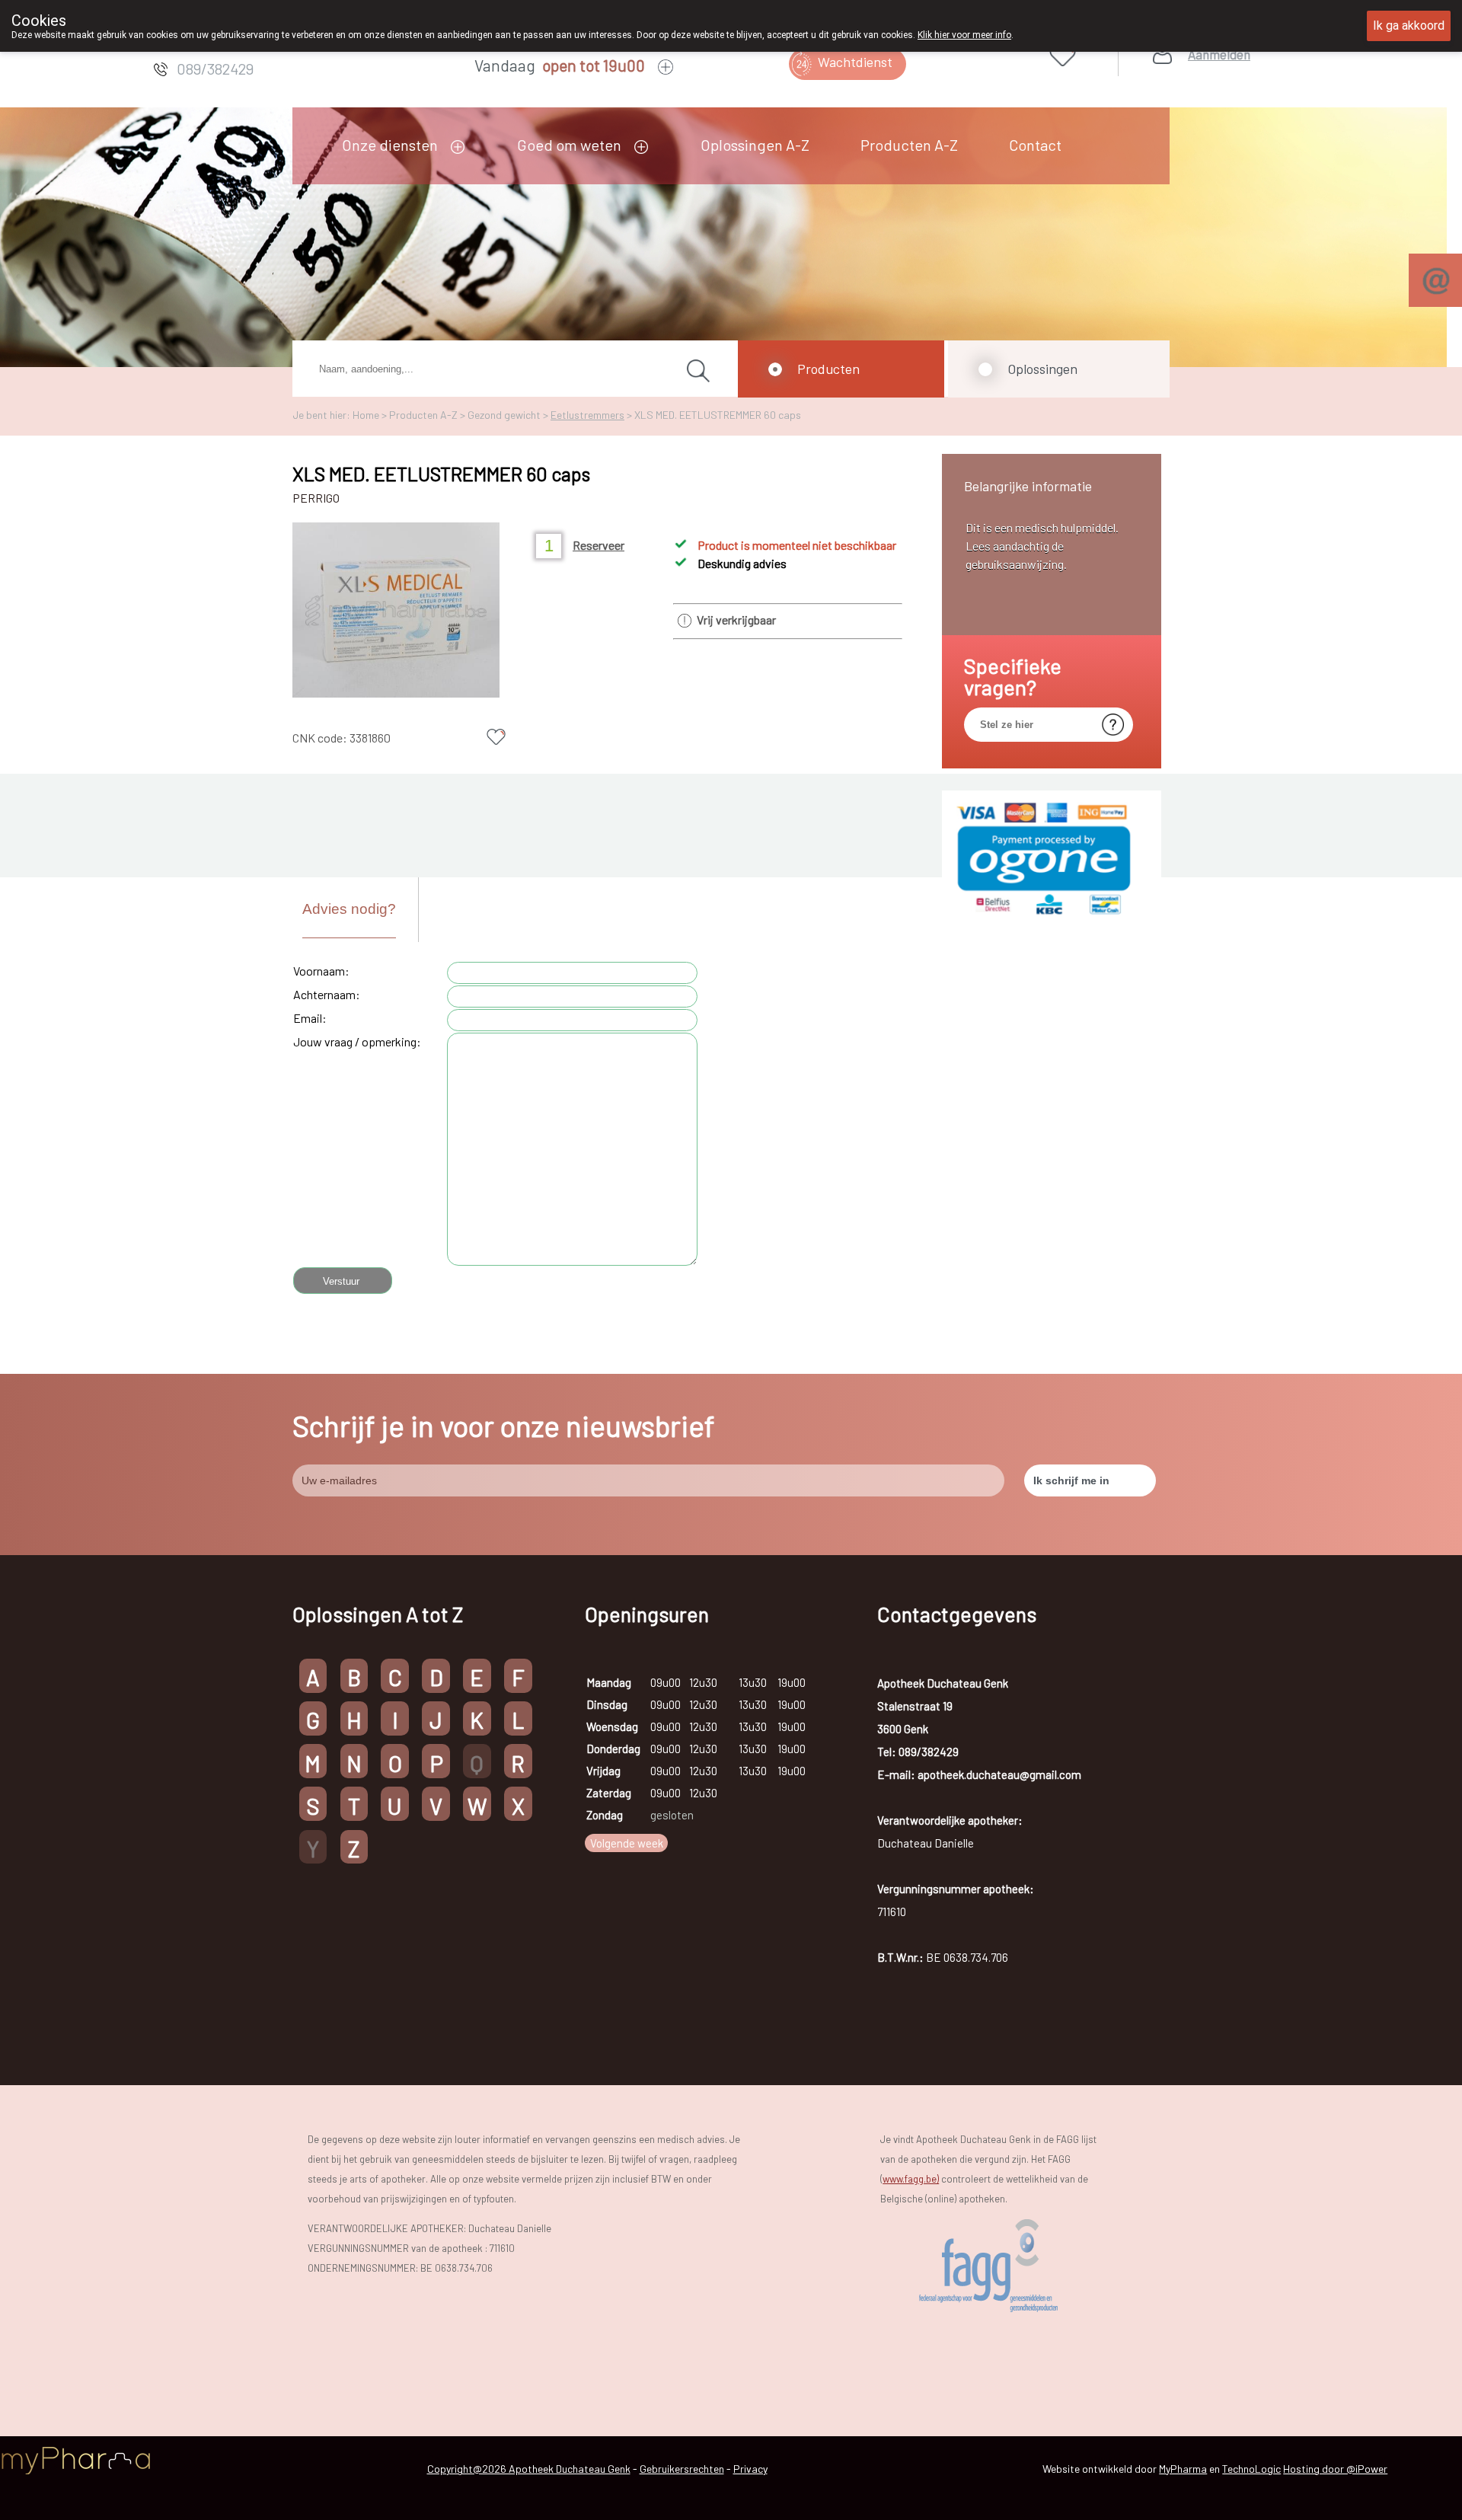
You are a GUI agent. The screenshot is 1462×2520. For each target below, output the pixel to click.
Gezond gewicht (504, 415)
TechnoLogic (1251, 2469)
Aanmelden (1219, 54)
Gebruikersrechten (682, 2469)
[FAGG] (1010, 2266)
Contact (1035, 145)
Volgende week (627, 1843)
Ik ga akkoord (1409, 26)
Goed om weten (569, 145)
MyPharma (1183, 2469)
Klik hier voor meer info (964, 35)
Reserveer (599, 545)
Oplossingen (1042, 369)
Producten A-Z (909, 145)
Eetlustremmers (587, 415)
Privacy (750, 2469)
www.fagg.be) (911, 2179)
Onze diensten (390, 145)
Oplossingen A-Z (755, 145)
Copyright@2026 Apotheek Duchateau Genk (529, 2469)
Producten (828, 369)
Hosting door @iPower (1335, 2469)
